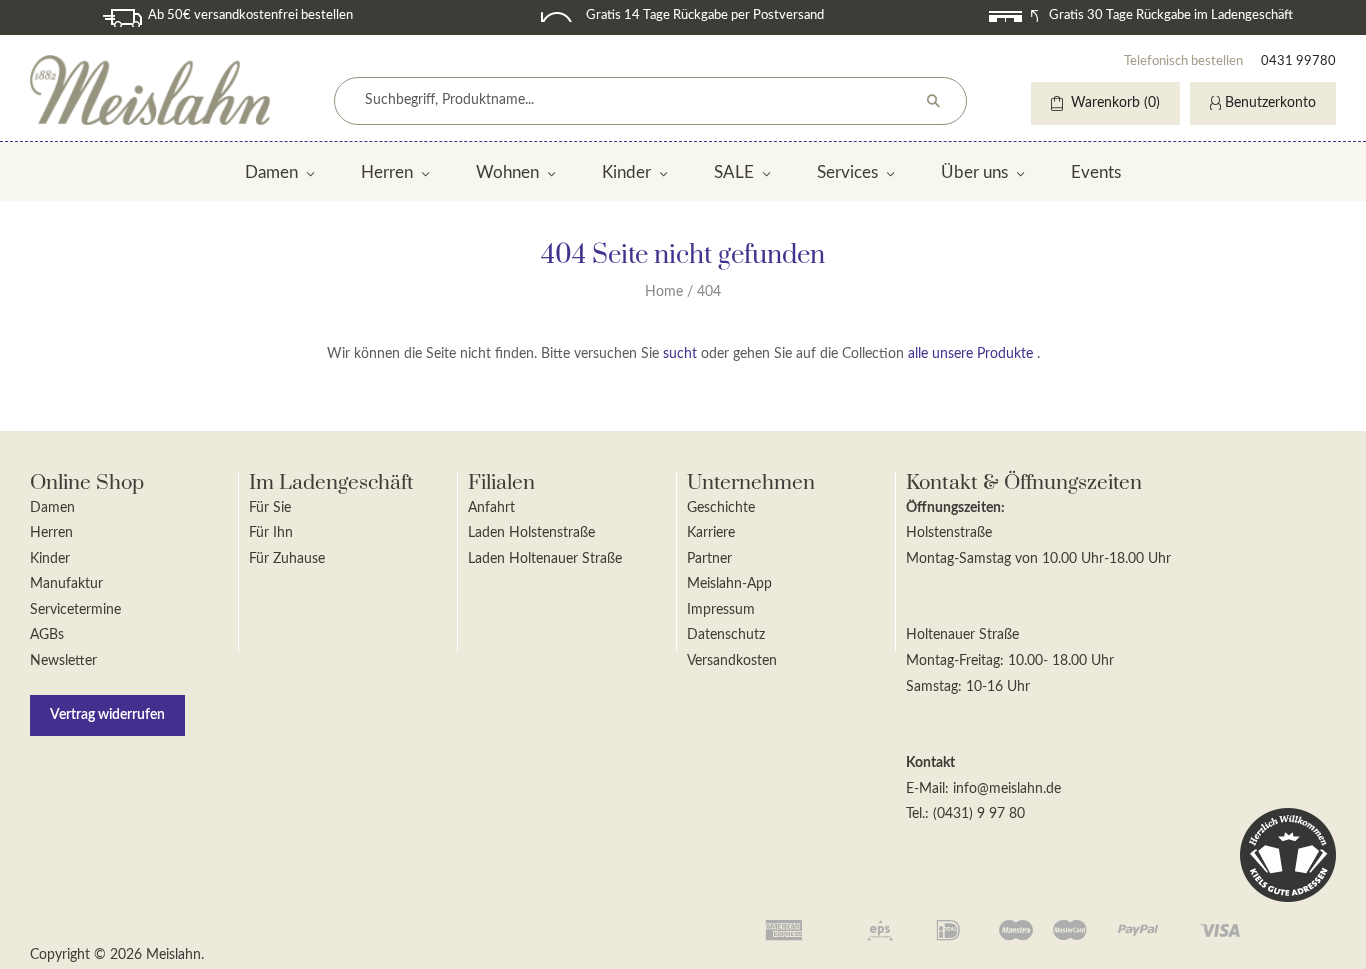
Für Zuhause (287, 559)
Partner (709, 559)
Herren (387, 172)
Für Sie (270, 508)
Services (847, 172)
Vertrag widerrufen (107, 715)
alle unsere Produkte (970, 354)
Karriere (711, 533)
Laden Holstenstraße (531, 533)
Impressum (721, 610)
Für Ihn (271, 533)
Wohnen (507, 172)
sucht (680, 354)
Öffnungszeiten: (955, 508)
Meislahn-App (729, 584)
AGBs (47, 635)
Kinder (626, 172)
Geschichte (721, 508)
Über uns (974, 172)
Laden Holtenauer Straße (545, 559)
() (1115, 103)
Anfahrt (491, 508)
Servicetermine (75, 610)
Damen (271, 172)
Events (1096, 172)
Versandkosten (732, 661)
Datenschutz (726, 635)
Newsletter (63, 661)
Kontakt (930, 763)
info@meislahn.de (1007, 789)
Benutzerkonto (1270, 103)
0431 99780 (1298, 61)
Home (664, 292)
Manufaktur (66, 584)
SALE (734, 172)
